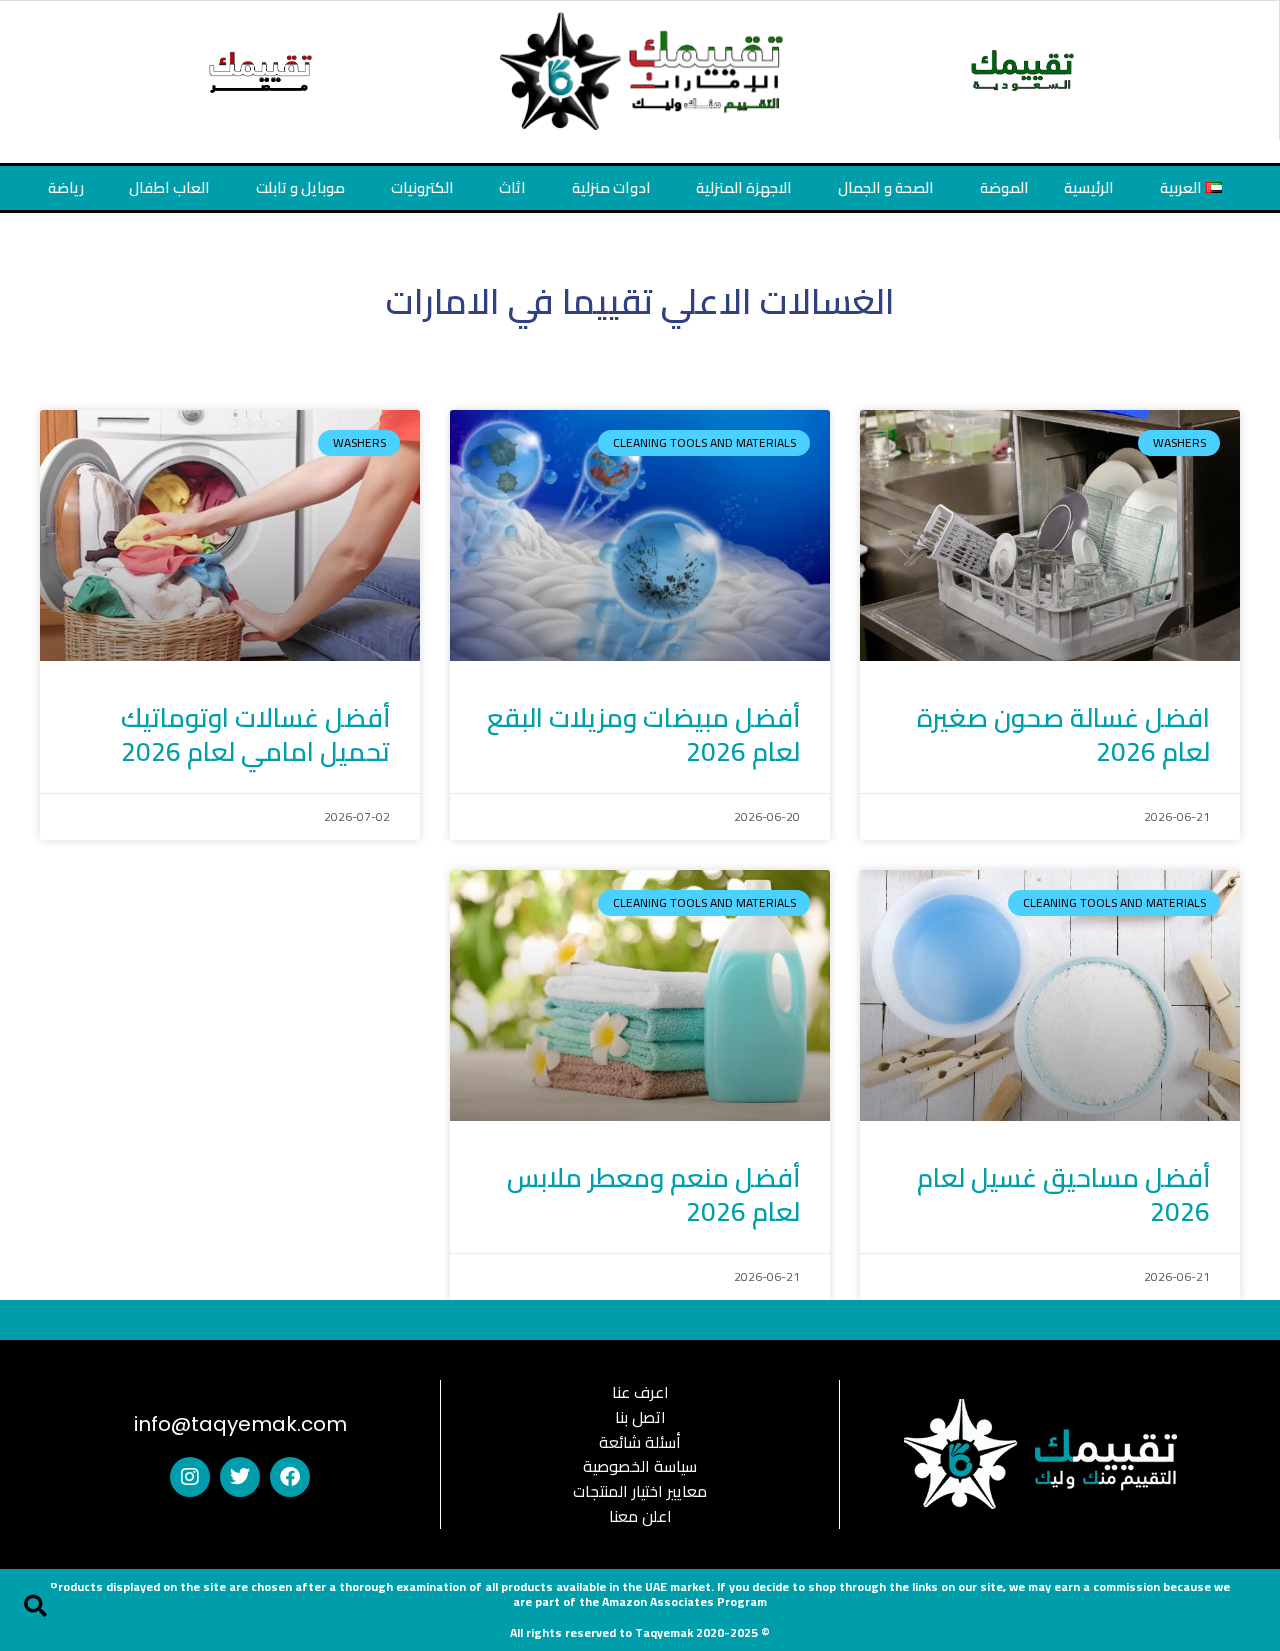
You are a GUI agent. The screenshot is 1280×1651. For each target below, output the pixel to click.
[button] (35, 1606)
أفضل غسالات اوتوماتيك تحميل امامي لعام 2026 (255, 734)
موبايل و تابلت (300, 187)
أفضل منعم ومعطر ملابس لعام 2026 (653, 1194)
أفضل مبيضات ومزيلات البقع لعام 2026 (643, 734)
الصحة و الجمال (886, 187)
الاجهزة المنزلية (744, 187)
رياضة (66, 187)
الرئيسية (1089, 187)
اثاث (512, 187)
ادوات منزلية (611, 187)
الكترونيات (422, 187)
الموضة (1004, 187)
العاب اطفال (169, 187)
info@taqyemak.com (240, 1424)
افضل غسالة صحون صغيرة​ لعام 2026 (1063, 734)
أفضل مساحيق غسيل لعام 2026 (1063, 1194)
